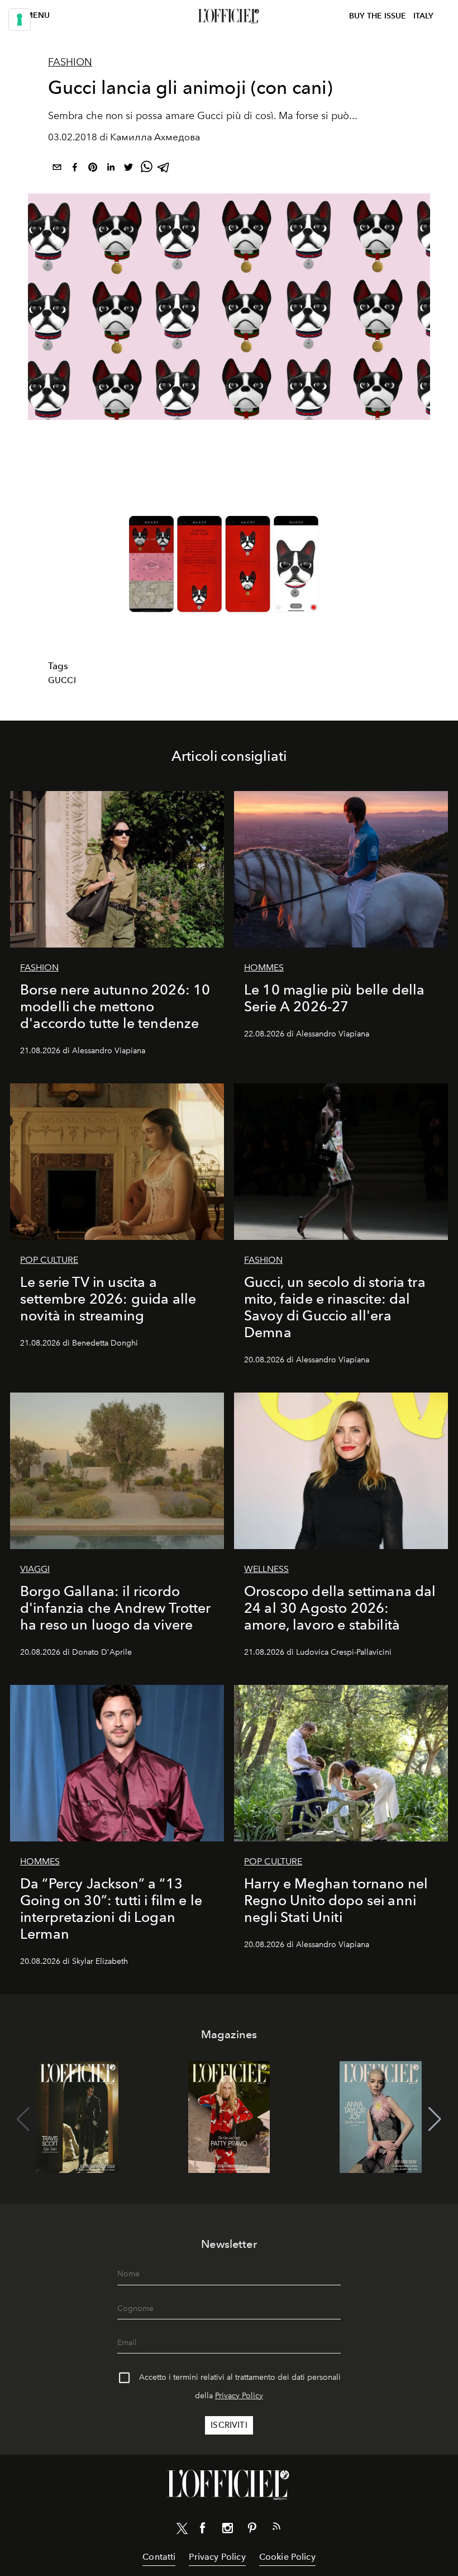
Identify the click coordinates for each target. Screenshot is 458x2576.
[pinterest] (93, 169)
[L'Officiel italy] (229, 16)
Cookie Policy (287, 2557)
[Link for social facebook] (203, 2530)
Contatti (159, 2557)
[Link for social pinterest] (252, 2530)
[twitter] (128, 169)
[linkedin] (111, 169)
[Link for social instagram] (227, 2530)
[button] (435, 2119)
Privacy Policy (239, 2396)
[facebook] (75, 169)
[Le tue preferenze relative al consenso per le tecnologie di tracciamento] (20, 20)
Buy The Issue (378, 16)
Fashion (70, 62)
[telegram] (164, 169)
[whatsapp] (146, 169)
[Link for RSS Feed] (276, 2528)
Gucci (62, 680)
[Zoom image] (229, 564)
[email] (57, 169)
